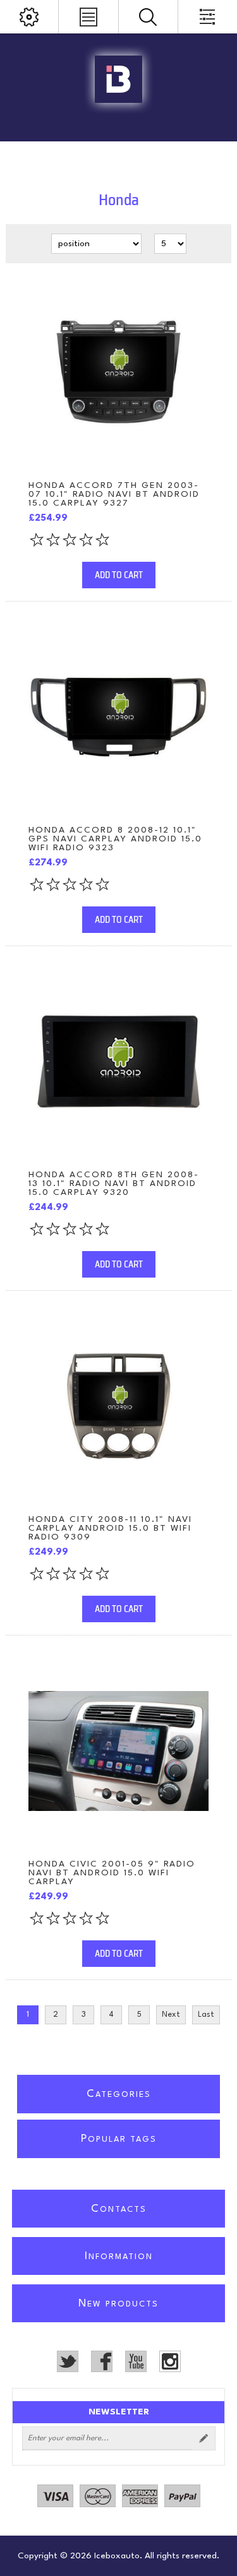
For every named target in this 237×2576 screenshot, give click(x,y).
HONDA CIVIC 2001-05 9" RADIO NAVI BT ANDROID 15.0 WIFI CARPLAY (112, 1873)
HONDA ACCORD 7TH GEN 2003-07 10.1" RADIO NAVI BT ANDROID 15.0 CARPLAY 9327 (114, 494)
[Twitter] (68, 2361)
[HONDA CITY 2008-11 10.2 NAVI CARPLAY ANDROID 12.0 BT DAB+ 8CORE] (118, 1406)
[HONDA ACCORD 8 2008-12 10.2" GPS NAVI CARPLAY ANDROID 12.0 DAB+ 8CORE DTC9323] (118, 717)
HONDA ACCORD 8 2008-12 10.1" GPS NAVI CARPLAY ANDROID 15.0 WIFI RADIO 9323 (115, 839)
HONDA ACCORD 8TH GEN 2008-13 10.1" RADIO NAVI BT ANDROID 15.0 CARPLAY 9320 (114, 1184)
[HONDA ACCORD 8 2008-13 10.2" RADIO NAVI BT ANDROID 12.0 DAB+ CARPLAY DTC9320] (118, 1061)
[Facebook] (102, 2361)
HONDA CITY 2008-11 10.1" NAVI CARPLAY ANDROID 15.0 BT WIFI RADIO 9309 (110, 1528)
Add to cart (119, 575)
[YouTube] (136, 2361)
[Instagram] (170, 2361)
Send (204, 2438)
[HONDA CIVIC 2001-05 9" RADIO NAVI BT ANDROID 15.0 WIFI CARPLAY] (118, 1751)
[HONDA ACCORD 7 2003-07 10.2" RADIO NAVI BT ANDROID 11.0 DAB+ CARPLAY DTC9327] (118, 372)
